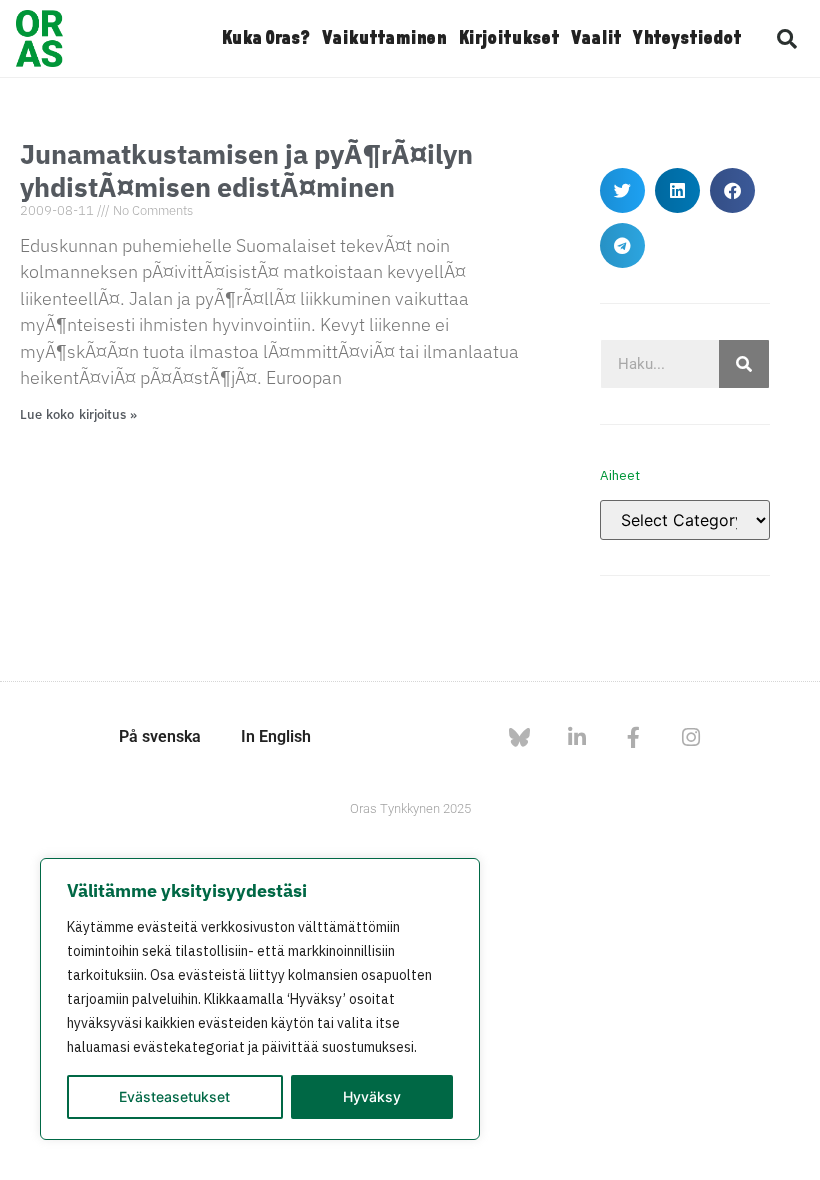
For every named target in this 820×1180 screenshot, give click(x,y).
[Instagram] (690, 737)
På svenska (160, 736)
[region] (260, 999)
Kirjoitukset (508, 39)
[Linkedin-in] (576, 737)
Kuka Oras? (265, 39)
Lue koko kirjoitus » (78, 414)
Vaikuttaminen (384, 39)
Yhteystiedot (687, 39)
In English (276, 736)
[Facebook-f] (633, 737)
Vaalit (596, 39)
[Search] (744, 364)
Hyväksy (372, 1096)
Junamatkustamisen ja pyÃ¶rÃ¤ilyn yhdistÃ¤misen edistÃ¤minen (246, 169)
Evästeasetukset (174, 1096)
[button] (787, 39)
